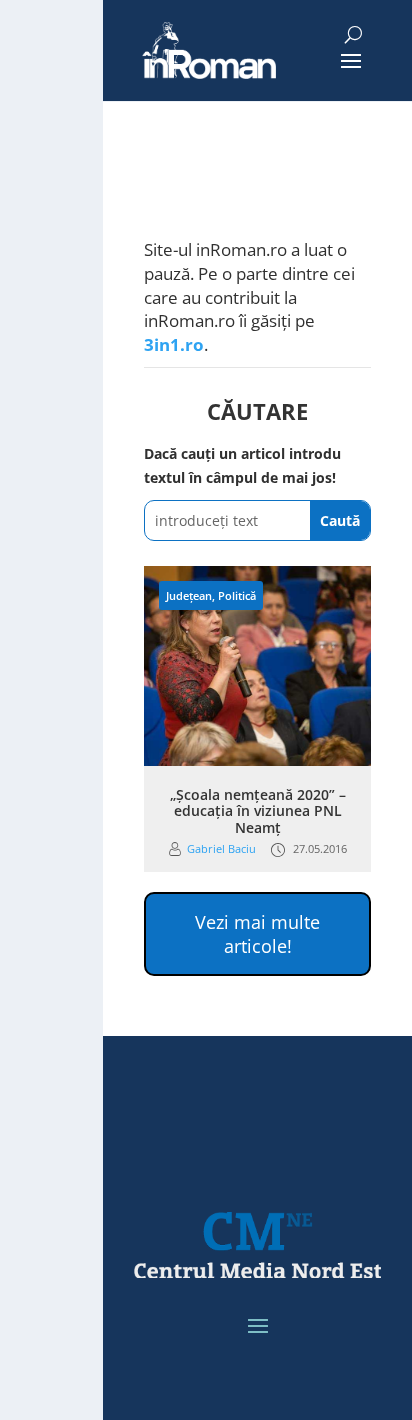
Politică (237, 595)
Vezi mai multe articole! (257, 934)
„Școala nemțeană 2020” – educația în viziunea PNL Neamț (258, 811)
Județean (189, 595)
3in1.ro (174, 344)
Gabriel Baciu (221, 848)
